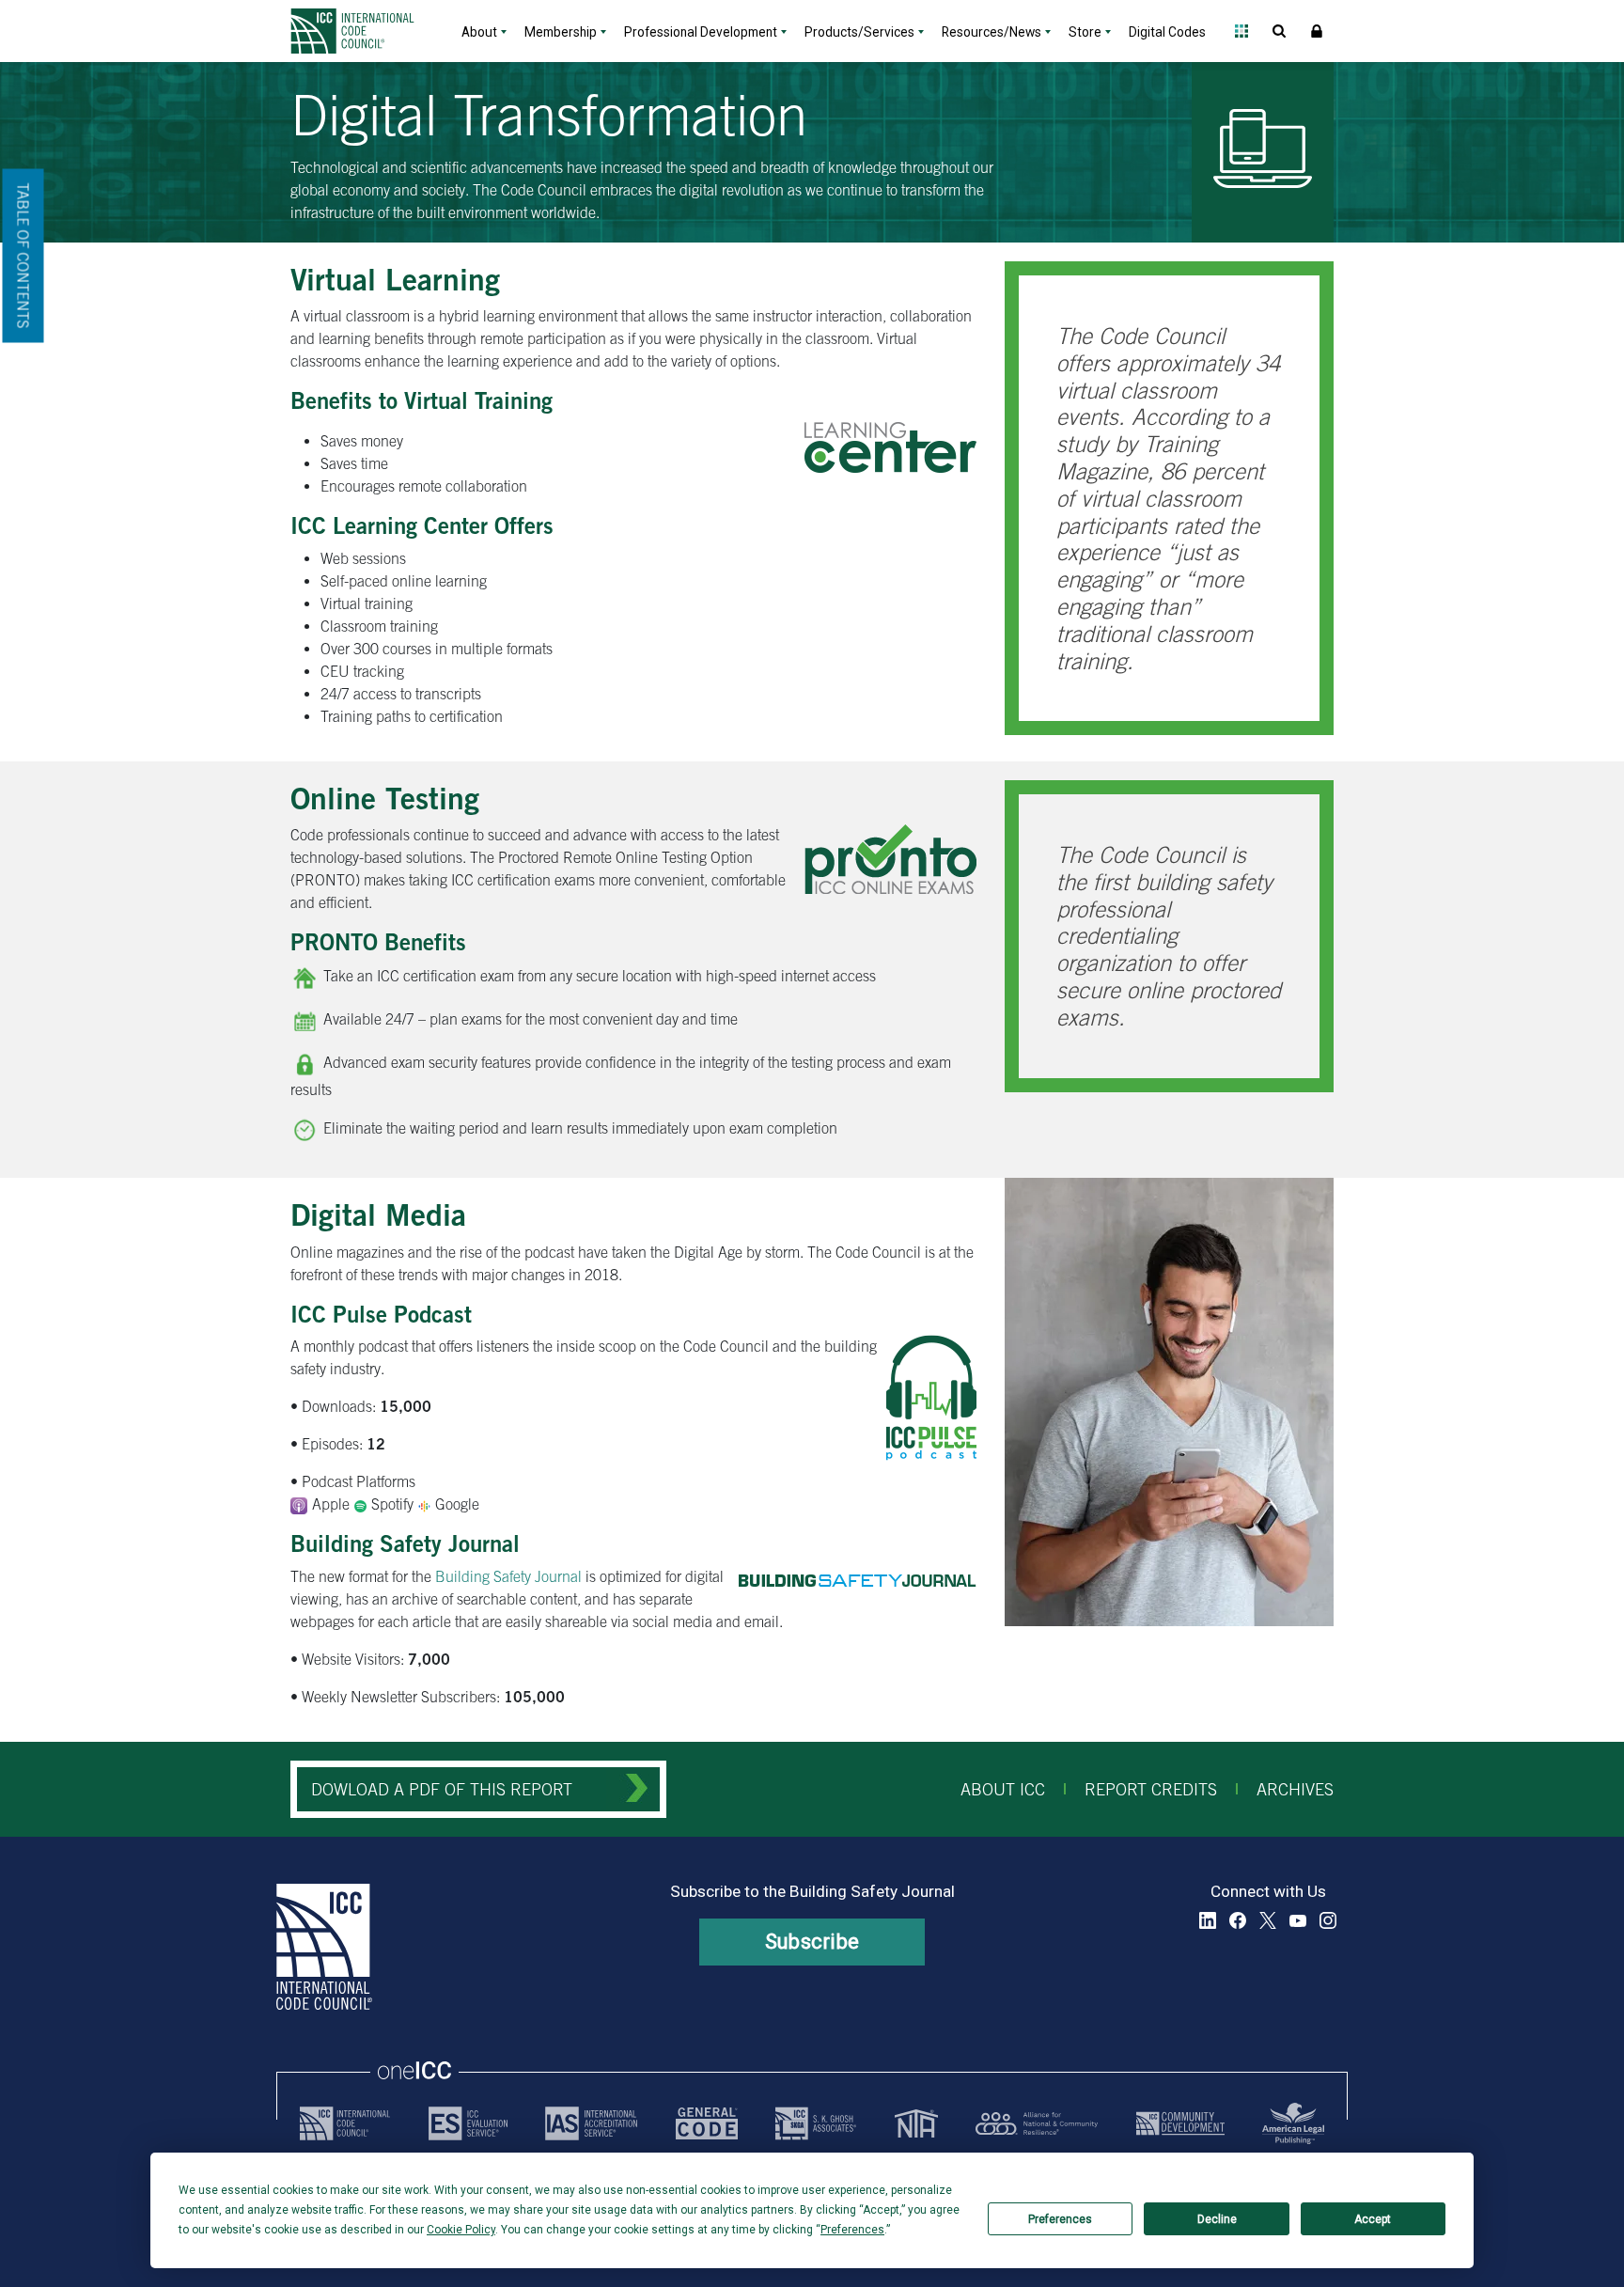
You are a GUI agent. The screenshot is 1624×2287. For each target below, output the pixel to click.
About (479, 32)
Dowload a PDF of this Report (442, 1789)
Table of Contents (23, 256)
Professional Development (701, 32)
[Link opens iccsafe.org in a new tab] (345, 2123)
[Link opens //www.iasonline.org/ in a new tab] (591, 2123)
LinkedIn (1208, 1920)
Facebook (1238, 1920)
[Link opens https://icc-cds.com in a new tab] (1180, 2123)
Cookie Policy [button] (461, 2230)
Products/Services (859, 32)
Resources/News (992, 32)
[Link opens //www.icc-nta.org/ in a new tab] (916, 2123)
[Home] (364, 31)
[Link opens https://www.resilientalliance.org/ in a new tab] (1037, 2123)
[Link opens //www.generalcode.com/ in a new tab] (707, 2123)
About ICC (1003, 1789)
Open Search (1279, 31)
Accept (1373, 2219)
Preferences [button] (852, 2230)
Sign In (1317, 31)
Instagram (1328, 1920)
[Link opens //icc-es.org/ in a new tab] (468, 2123)
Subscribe (812, 1942)
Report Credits (1151, 1789)
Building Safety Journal (508, 1576)
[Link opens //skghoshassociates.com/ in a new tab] (816, 2123)
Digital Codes (1167, 32)
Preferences (1060, 2219)
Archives (1295, 1789)
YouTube (1298, 1920)
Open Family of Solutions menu (1241, 31)
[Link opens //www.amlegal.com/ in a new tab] (1293, 2123)
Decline (1217, 2219)
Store (1085, 32)
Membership (561, 32)
